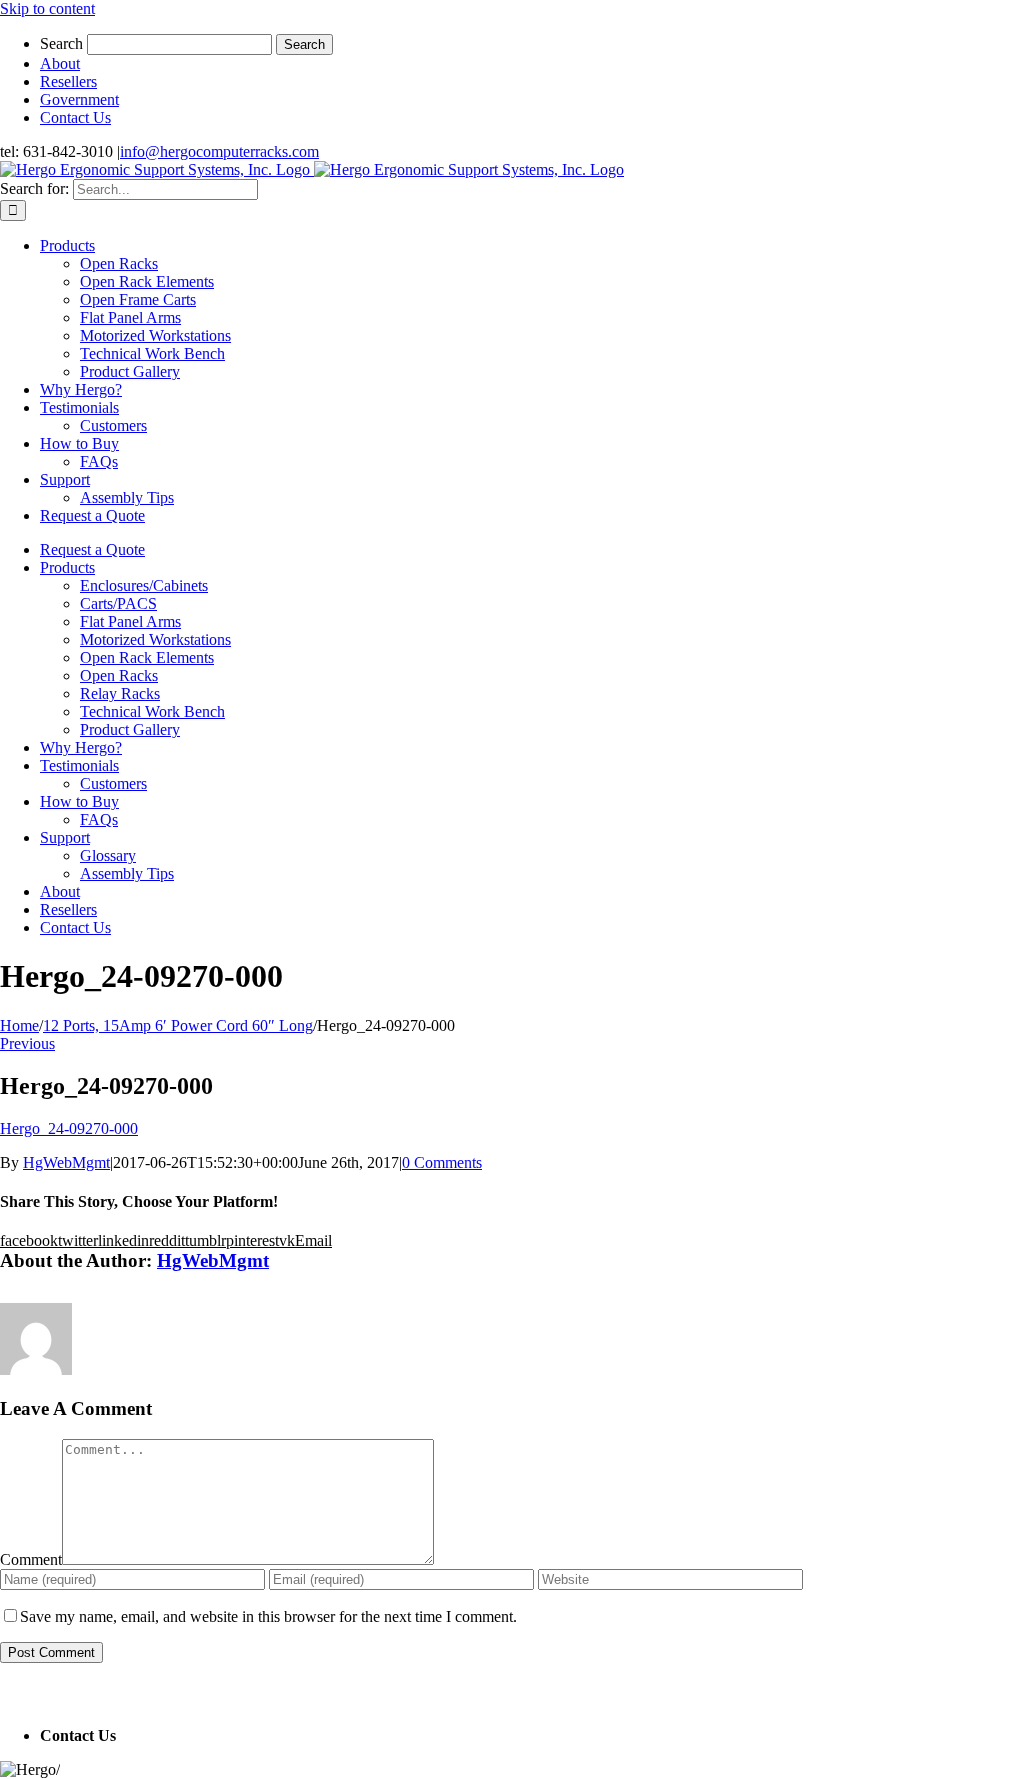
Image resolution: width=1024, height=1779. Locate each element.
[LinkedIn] (35, 1694)
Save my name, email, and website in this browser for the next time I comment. (268, 1616)
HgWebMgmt (66, 1162)
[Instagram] (49, 1694)
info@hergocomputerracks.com (219, 151)
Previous (27, 1043)
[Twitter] (21, 1694)
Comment (31, 1559)
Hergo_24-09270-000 (69, 1128)
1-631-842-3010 (171, 1735)
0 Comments (442, 1162)
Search (61, 43)
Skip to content (47, 8)
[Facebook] (7, 1694)
